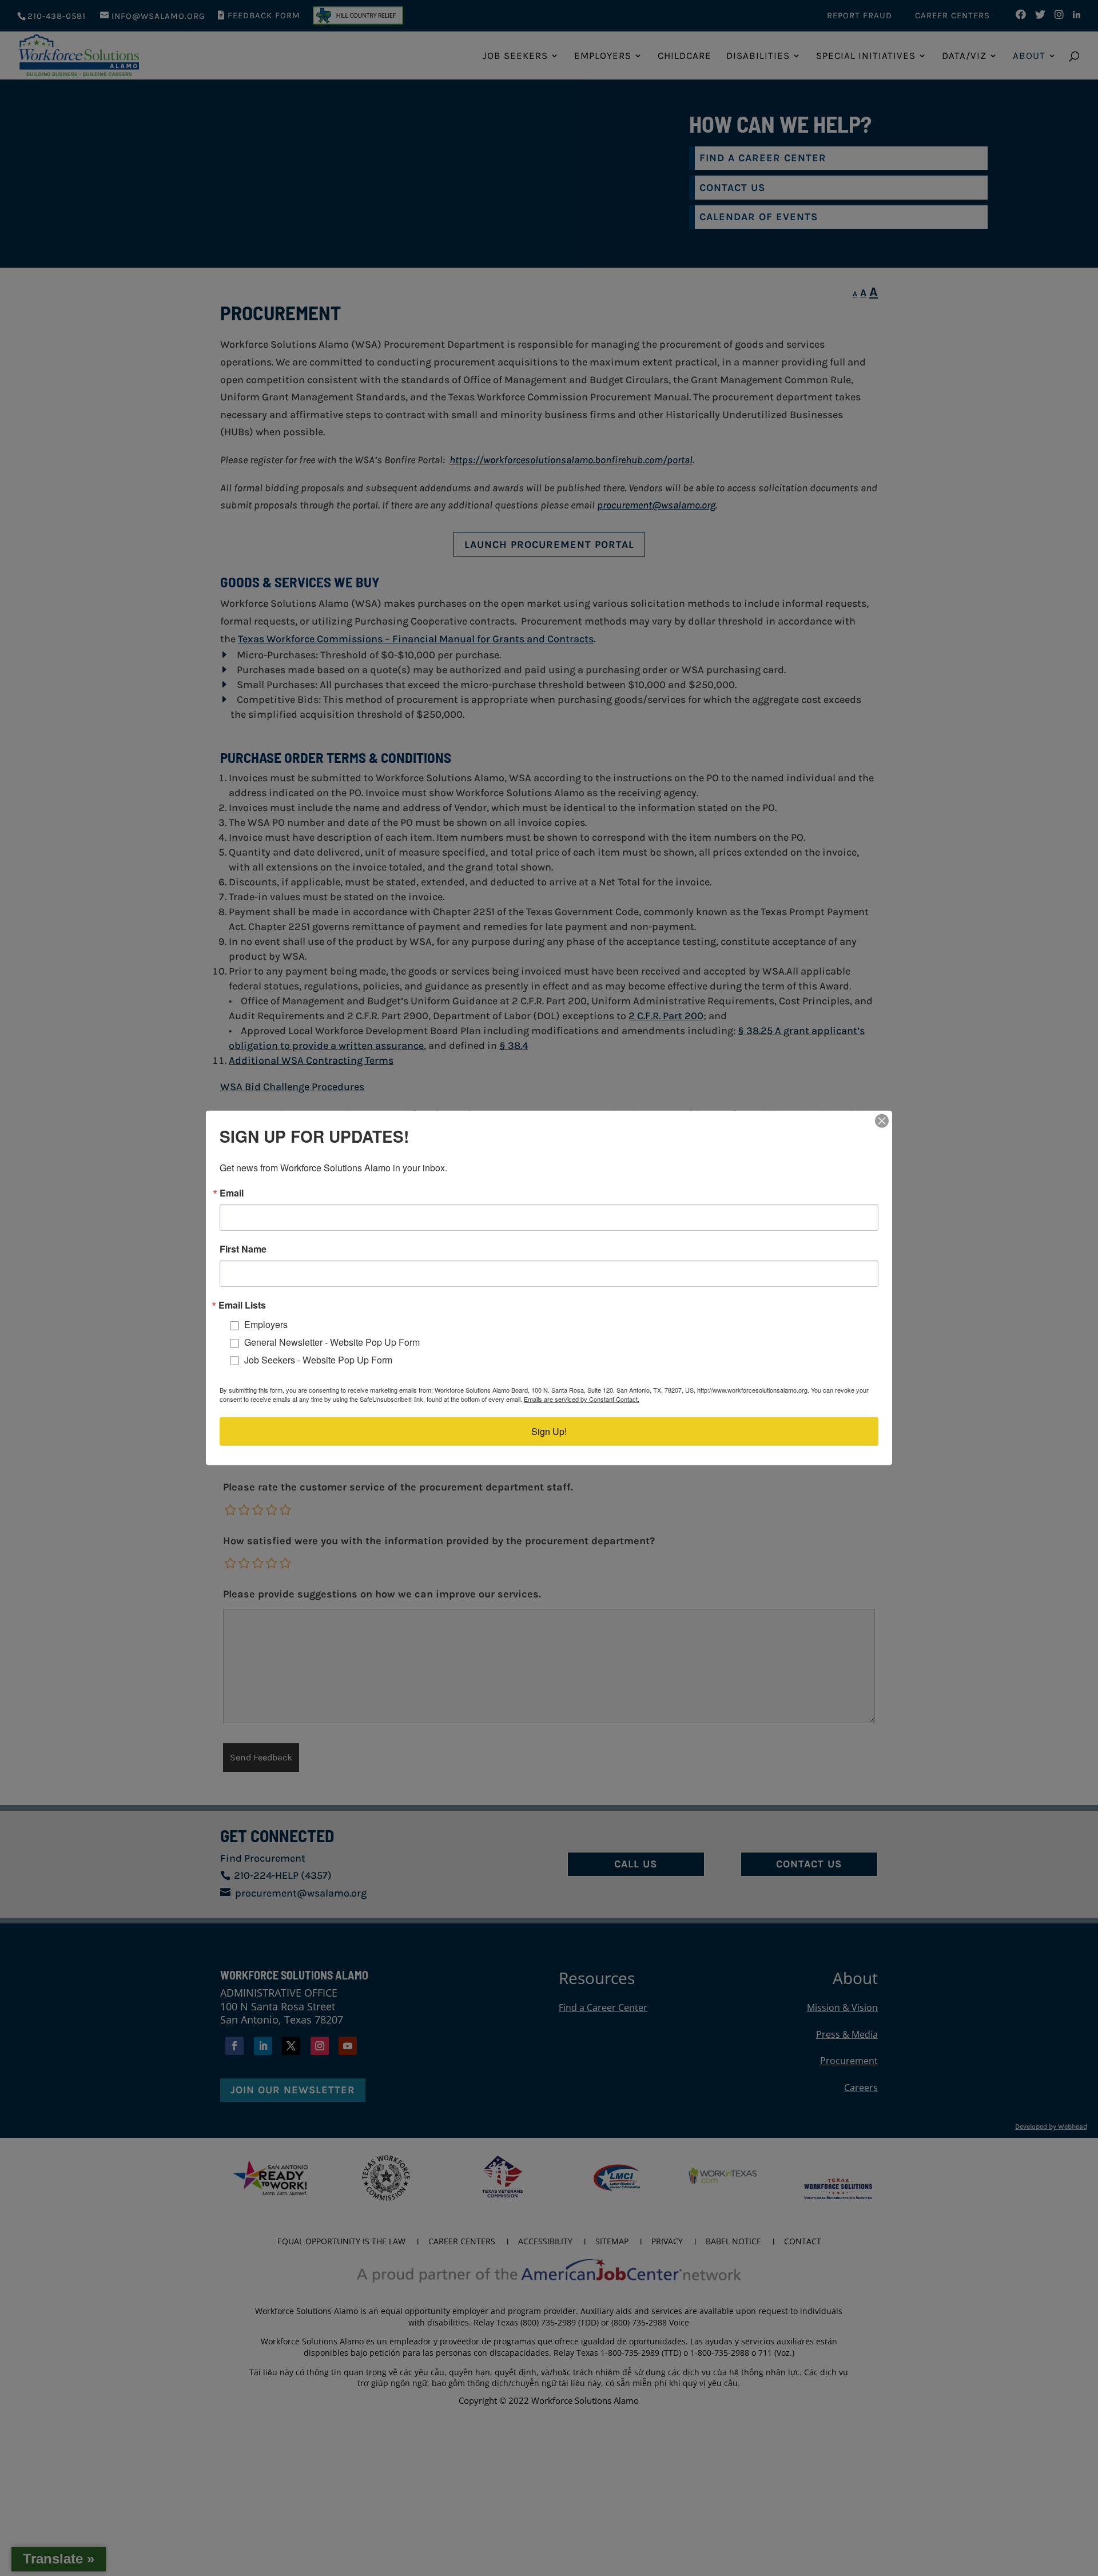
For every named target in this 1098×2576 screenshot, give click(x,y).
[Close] (882, 1121)
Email (232, 1193)
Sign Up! (549, 1431)
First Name (243, 1249)
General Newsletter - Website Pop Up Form (332, 1342)
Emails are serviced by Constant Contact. (582, 1399)
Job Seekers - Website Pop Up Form (318, 1360)
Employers (266, 1324)
